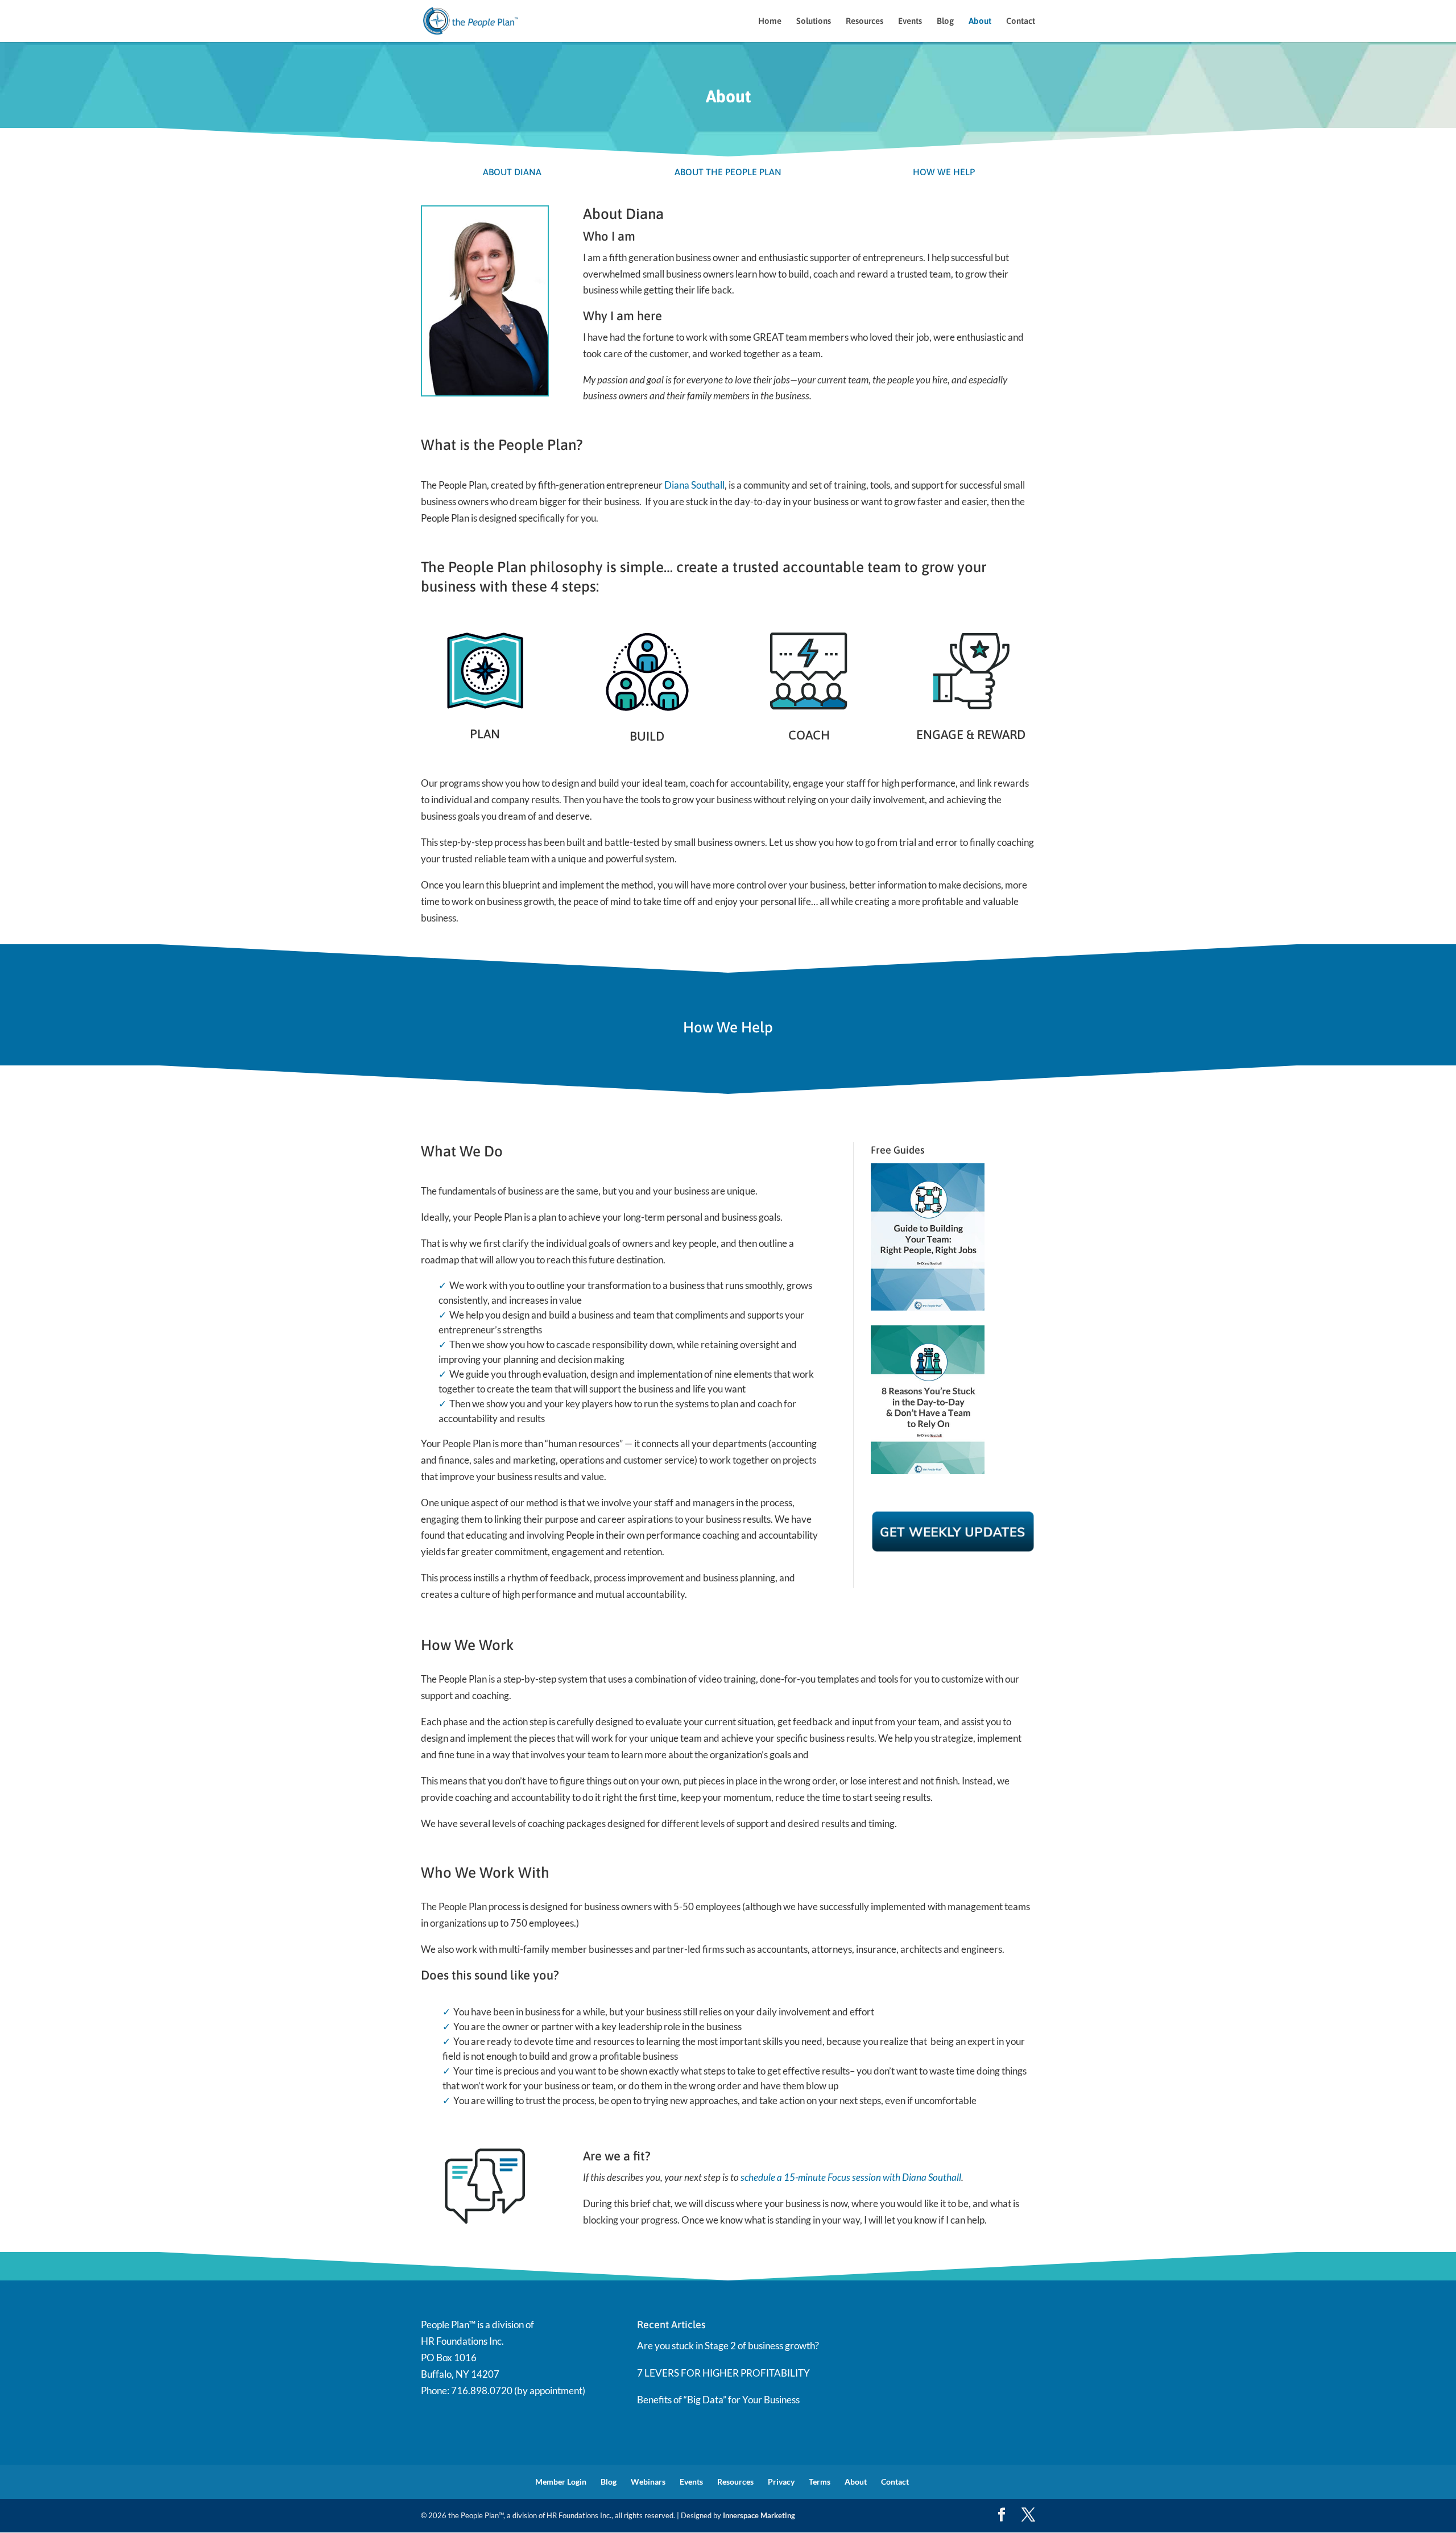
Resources (864, 21)
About (980, 21)
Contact (1021, 21)
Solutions (814, 21)
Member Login (561, 2482)
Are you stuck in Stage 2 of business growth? (728, 2346)
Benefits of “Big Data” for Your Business (718, 2400)
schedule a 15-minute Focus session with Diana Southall (851, 2177)
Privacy (781, 2482)
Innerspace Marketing (759, 2515)
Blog (945, 21)
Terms (820, 2482)
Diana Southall (694, 485)
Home (770, 21)
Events (910, 21)
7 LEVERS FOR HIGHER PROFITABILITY (723, 2373)
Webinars (648, 2482)
